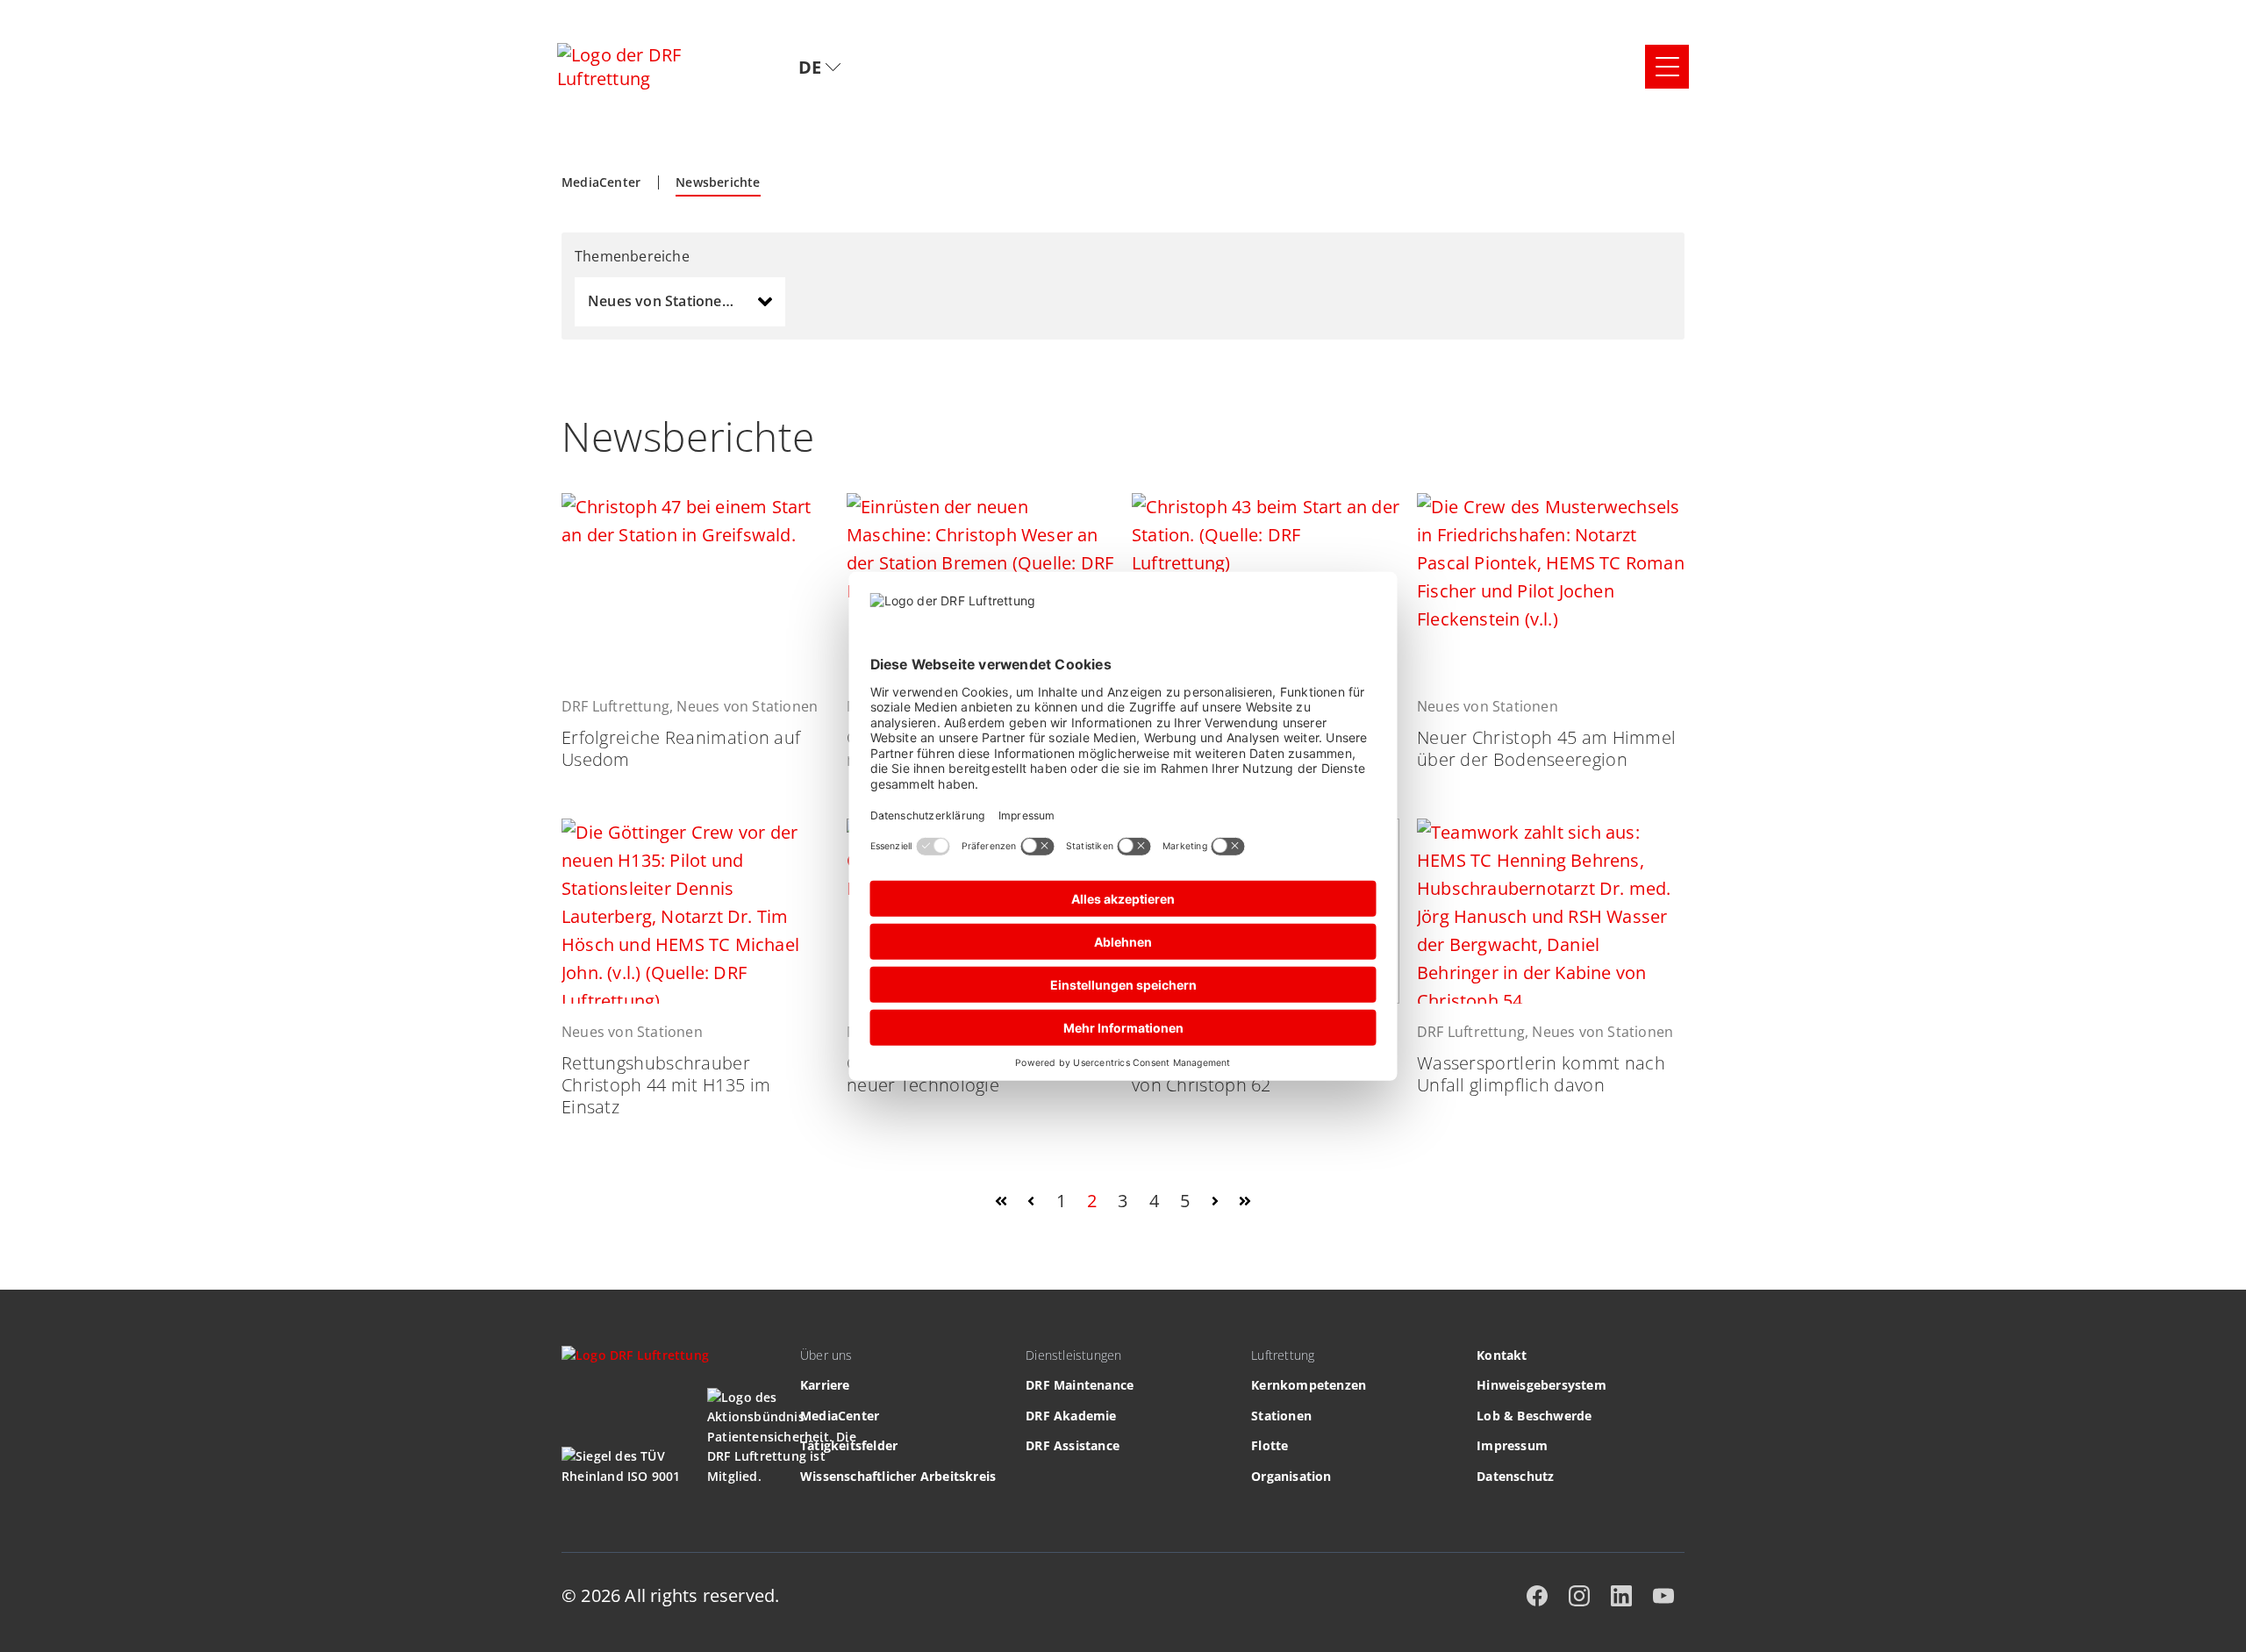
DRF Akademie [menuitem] (1071, 1416)
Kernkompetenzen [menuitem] (1309, 1385)
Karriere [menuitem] (825, 1385)
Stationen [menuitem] (1281, 1416)
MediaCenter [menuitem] (840, 1416)
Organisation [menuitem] (1291, 1476)
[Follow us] (1537, 1596)
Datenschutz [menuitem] (1515, 1476)
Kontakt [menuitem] (1502, 1355)
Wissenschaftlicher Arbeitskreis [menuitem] (898, 1476)
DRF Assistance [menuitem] (1073, 1445)
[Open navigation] (1667, 67)
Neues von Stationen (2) (670, 301)
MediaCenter (601, 182)
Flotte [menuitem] (1270, 1445)
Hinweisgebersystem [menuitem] (1541, 1385)
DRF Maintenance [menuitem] (1080, 1385)
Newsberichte (718, 182)
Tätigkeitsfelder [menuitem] (849, 1445)
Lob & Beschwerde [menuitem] (1534, 1416)
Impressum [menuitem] (1512, 1445)
